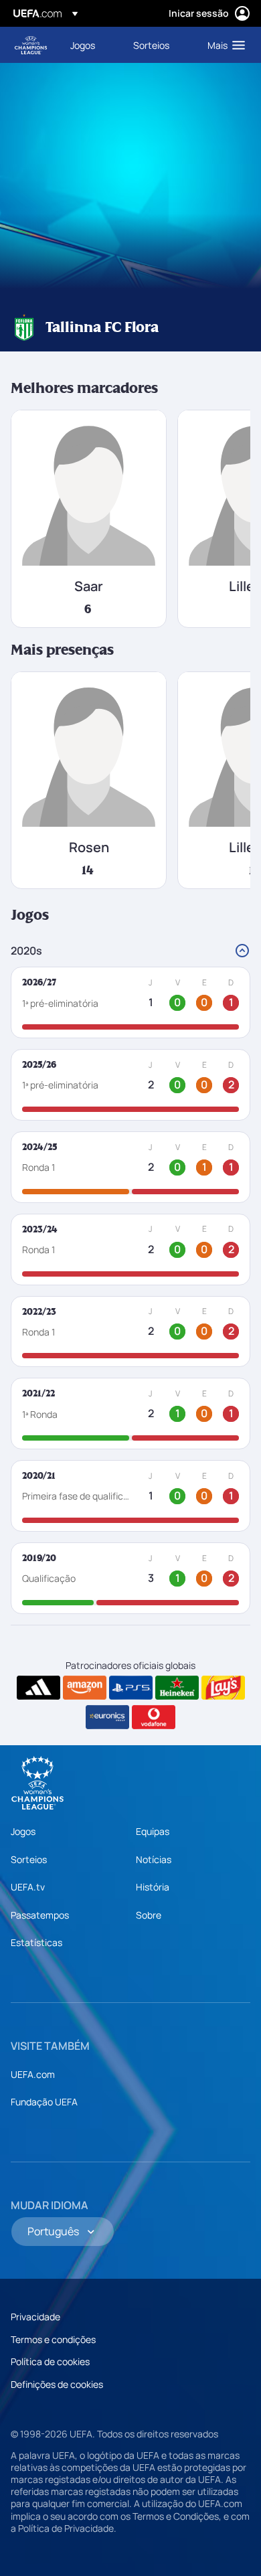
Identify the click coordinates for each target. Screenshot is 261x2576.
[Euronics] (107, 1717)
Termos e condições (53, 2339)
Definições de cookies (57, 2384)
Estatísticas (36, 1942)
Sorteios (29, 1859)
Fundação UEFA (44, 2102)
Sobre (149, 1915)
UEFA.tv (28, 1887)
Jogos (23, 1831)
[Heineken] (177, 1688)
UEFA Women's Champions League (31, 45)
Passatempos (40, 1915)
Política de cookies (50, 2361)
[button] (223, 45)
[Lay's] (223, 1688)
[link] (83, 45)
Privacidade (35, 2317)
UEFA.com (33, 2074)
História (153, 1887)
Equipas (153, 1831)
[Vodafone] (154, 1717)
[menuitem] (90, 45)
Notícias (154, 1859)
